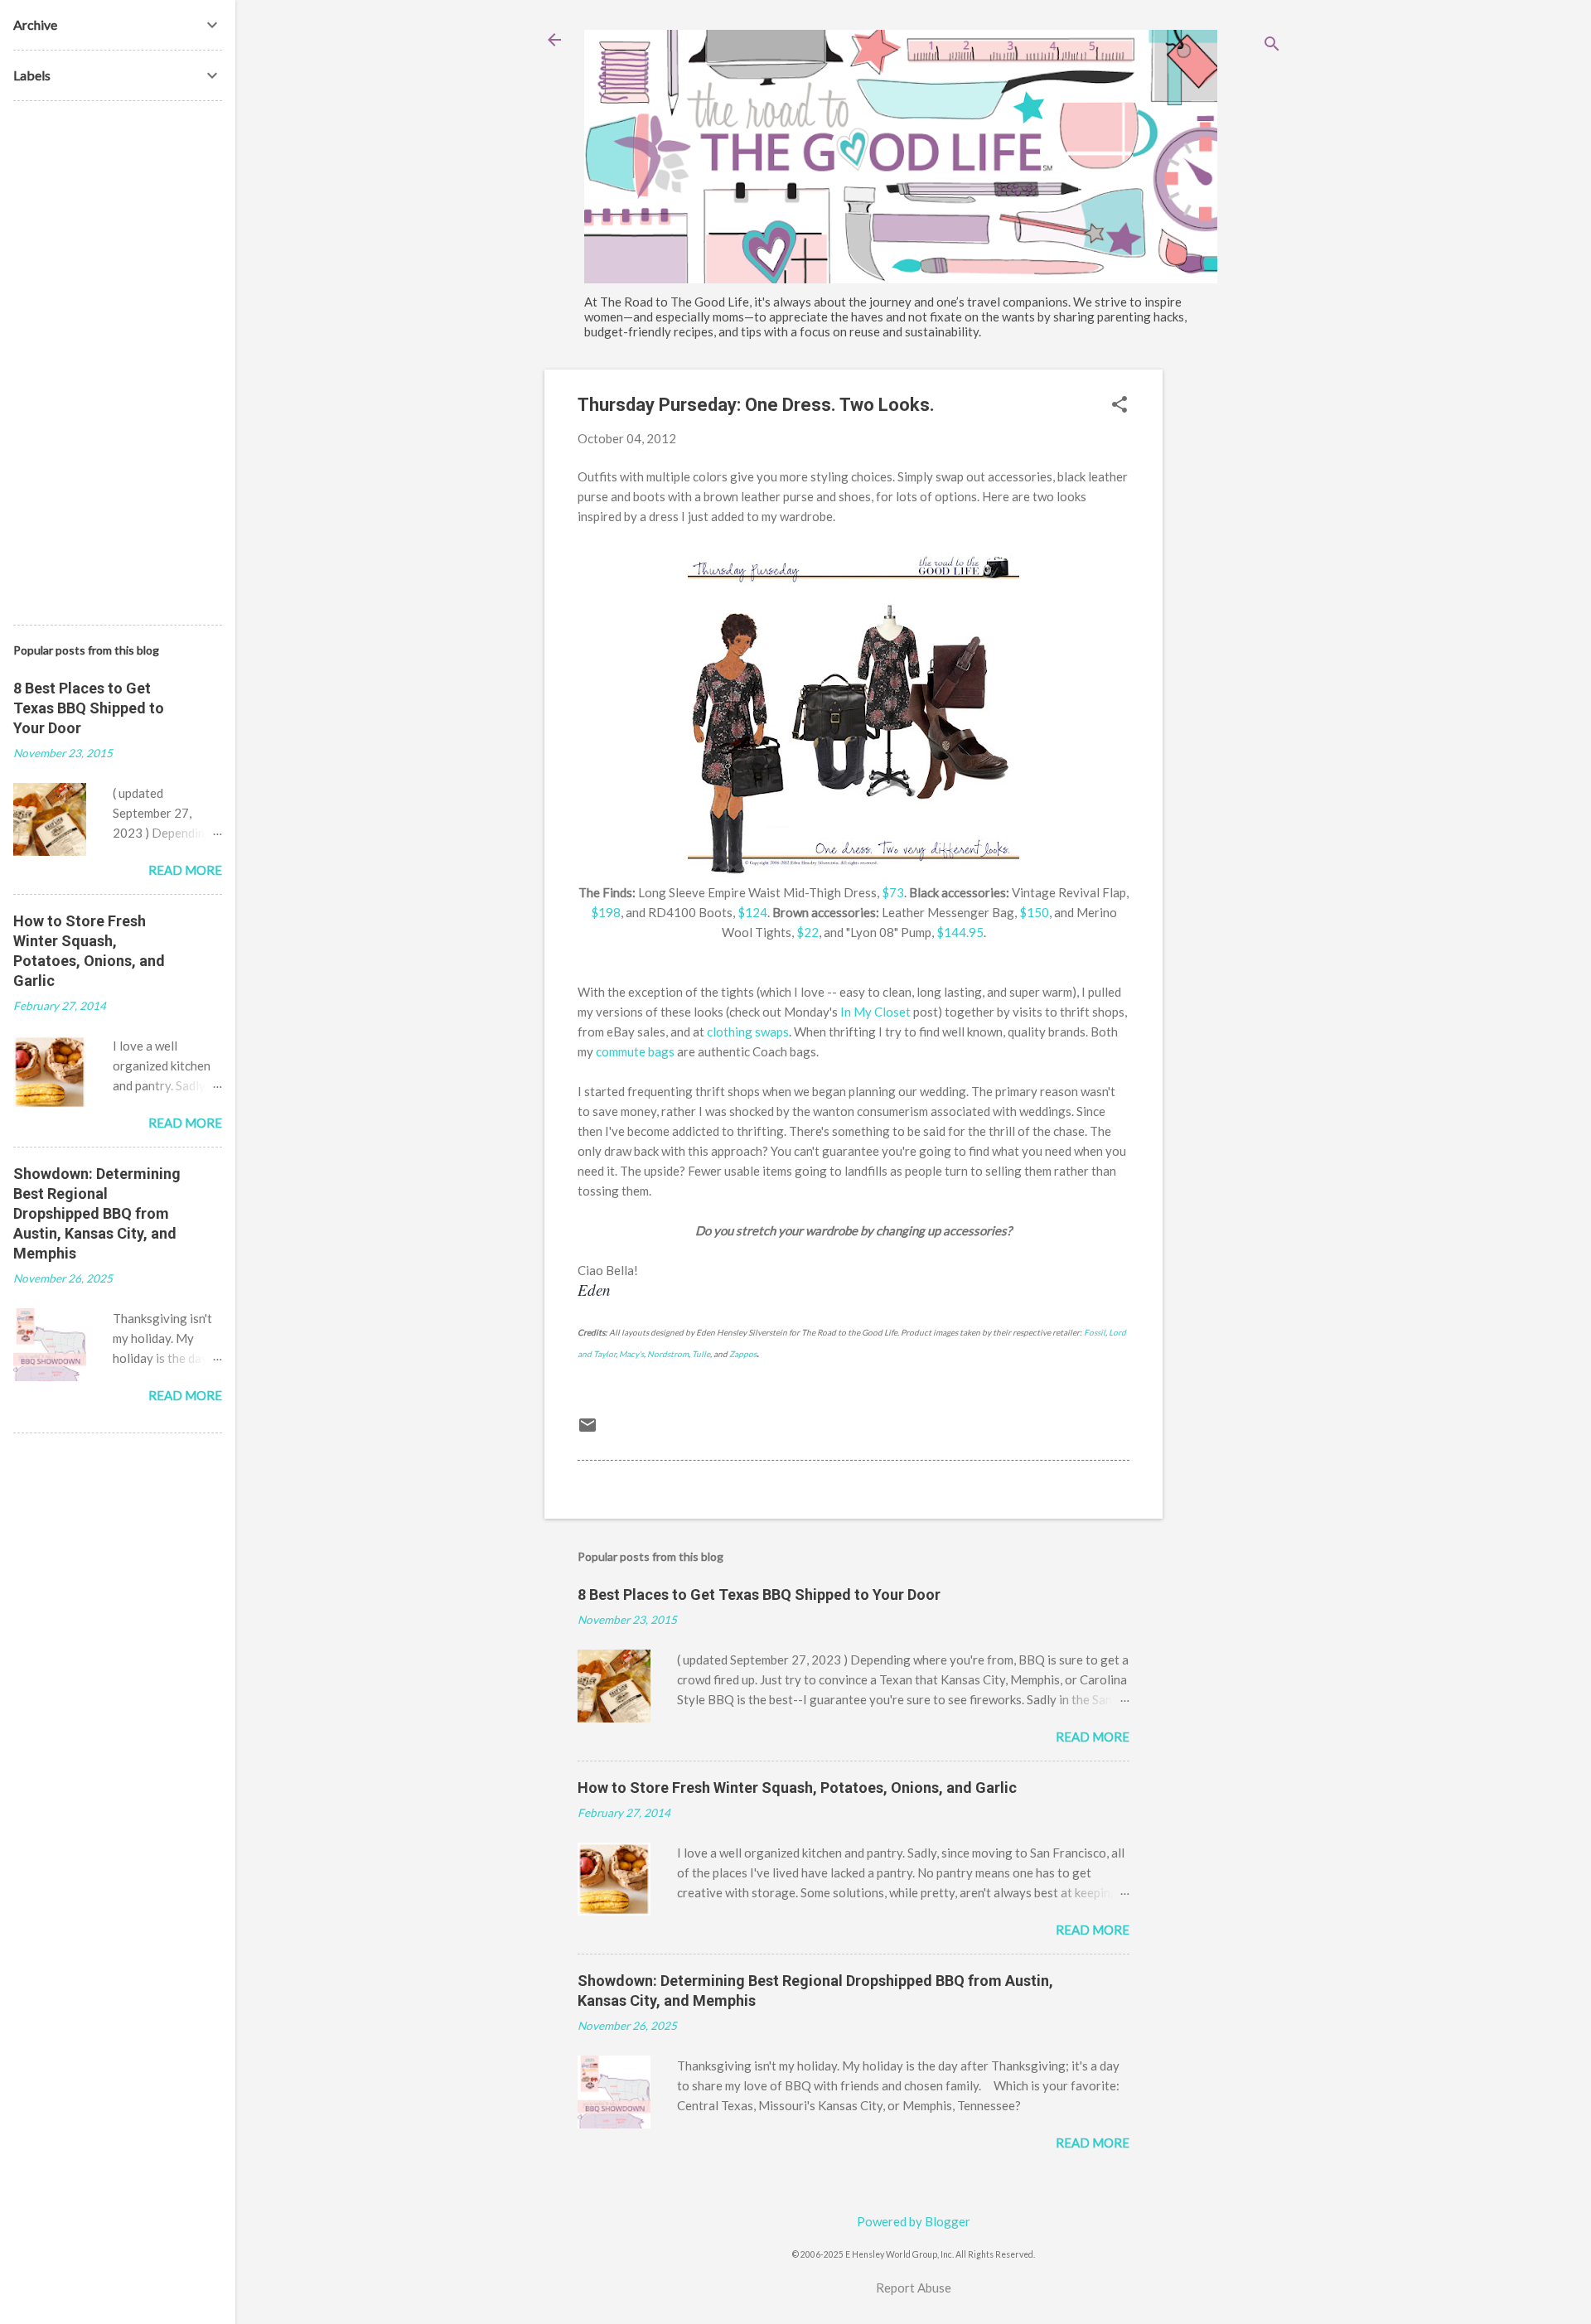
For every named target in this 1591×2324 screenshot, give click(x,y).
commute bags (635, 1051)
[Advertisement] (1229, 618)
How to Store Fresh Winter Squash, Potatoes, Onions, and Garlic (797, 1788)
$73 (893, 892)
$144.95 (960, 932)
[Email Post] (588, 1430)
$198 (606, 912)
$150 (1034, 912)
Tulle (701, 1354)
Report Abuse (914, 2288)
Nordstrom (668, 1354)
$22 (808, 932)
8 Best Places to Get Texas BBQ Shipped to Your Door (759, 1594)
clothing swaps (748, 1032)
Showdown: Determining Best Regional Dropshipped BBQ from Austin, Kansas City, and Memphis (97, 1213)
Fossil (1095, 1332)
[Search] (1272, 45)
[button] (1120, 406)
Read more (1093, 1737)
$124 (752, 912)
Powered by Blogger (914, 2221)
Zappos (743, 1354)
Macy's (631, 1354)
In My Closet (875, 1012)
